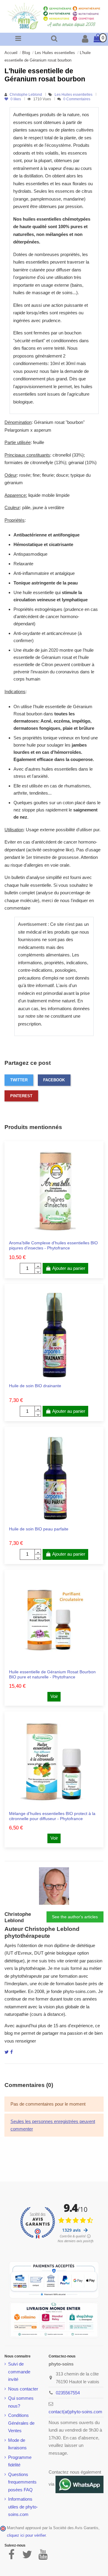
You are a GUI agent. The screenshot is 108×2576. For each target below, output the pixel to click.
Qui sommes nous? (21, 2402)
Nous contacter (23, 2389)
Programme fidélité (20, 2461)
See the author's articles (75, 1917)
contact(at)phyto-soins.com (75, 2412)
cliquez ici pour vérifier (26, 2535)
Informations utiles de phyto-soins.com (23, 2507)
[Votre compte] (85, 40)
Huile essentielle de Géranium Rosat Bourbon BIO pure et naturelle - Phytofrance (52, 1674)
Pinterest (21, 1096)
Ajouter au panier (69, 1268)
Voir (54, 1696)
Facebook (54, 1080)
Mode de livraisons (17, 2444)
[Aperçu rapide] (58, 1235)
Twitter (19, 1080)
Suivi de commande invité (19, 2372)
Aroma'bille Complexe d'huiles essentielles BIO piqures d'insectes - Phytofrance (53, 1245)
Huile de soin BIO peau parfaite (39, 1529)
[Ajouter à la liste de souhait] (49, 1235)
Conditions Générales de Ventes (21, 2423)
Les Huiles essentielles (74, 95)
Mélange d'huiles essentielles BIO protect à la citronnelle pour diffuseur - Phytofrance (52, 1816)
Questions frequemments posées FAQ (22, 2482)
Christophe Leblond (26, 95)
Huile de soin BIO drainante (35, 1386)
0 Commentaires (77, 99)
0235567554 (68, 2393)
